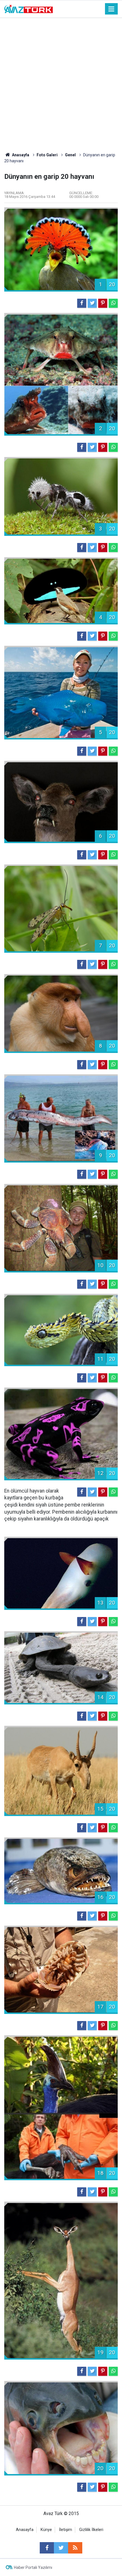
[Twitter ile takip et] (61, 2548)
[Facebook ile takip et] (47, 2548)
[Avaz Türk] (29, 8)
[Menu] (112, 9)
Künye (46, 2530)
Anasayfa (25, 2530)
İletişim (66, 2530)
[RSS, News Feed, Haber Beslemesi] (75, 2548)
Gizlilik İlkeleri (91, 2530)
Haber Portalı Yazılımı (33, 2567)
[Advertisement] (61, 82)
